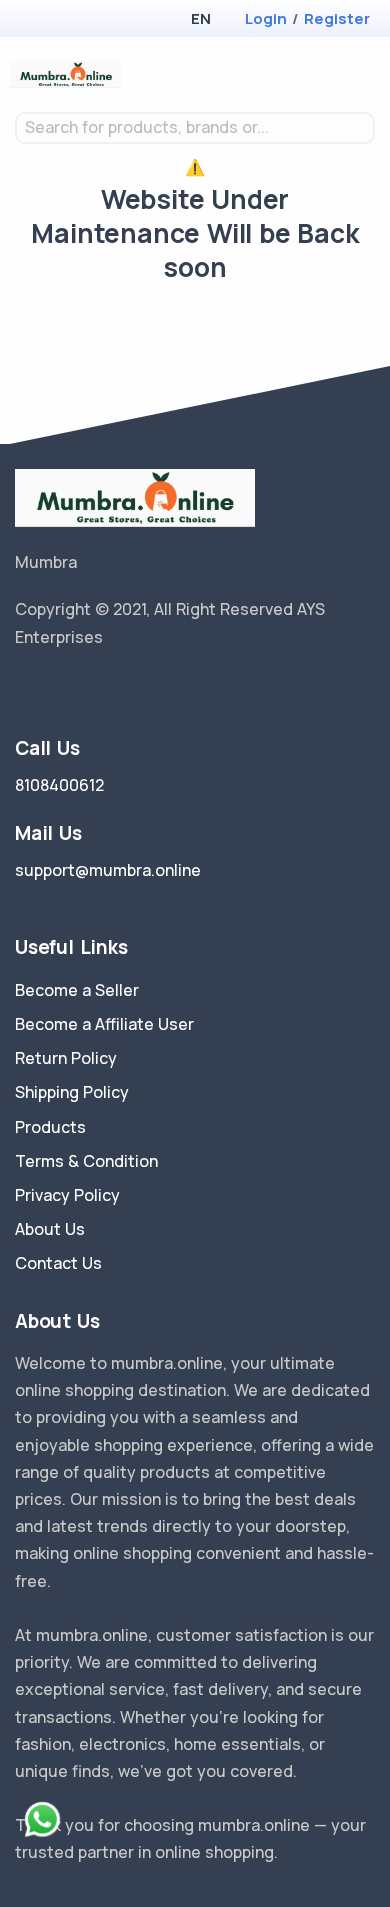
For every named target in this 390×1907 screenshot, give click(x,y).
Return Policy (66, 1058)
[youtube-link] (113, 688)
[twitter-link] (23, 688)
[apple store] (30, 20)
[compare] (303, 74)
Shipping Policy (72, 1092)
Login (266, 18)
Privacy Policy (67, 1195)
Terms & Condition (86, 1161)
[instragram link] (83, 688)
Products (50, 1127)
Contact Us (58, 1263)
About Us (50, 1229)
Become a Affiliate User (104, 1024)
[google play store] (65, 20)
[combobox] (195, 128)
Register (337, 18)
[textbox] (195, 127)
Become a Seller (77, 990)
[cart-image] (335, 74)
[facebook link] (53, 688)
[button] (200, 18)
